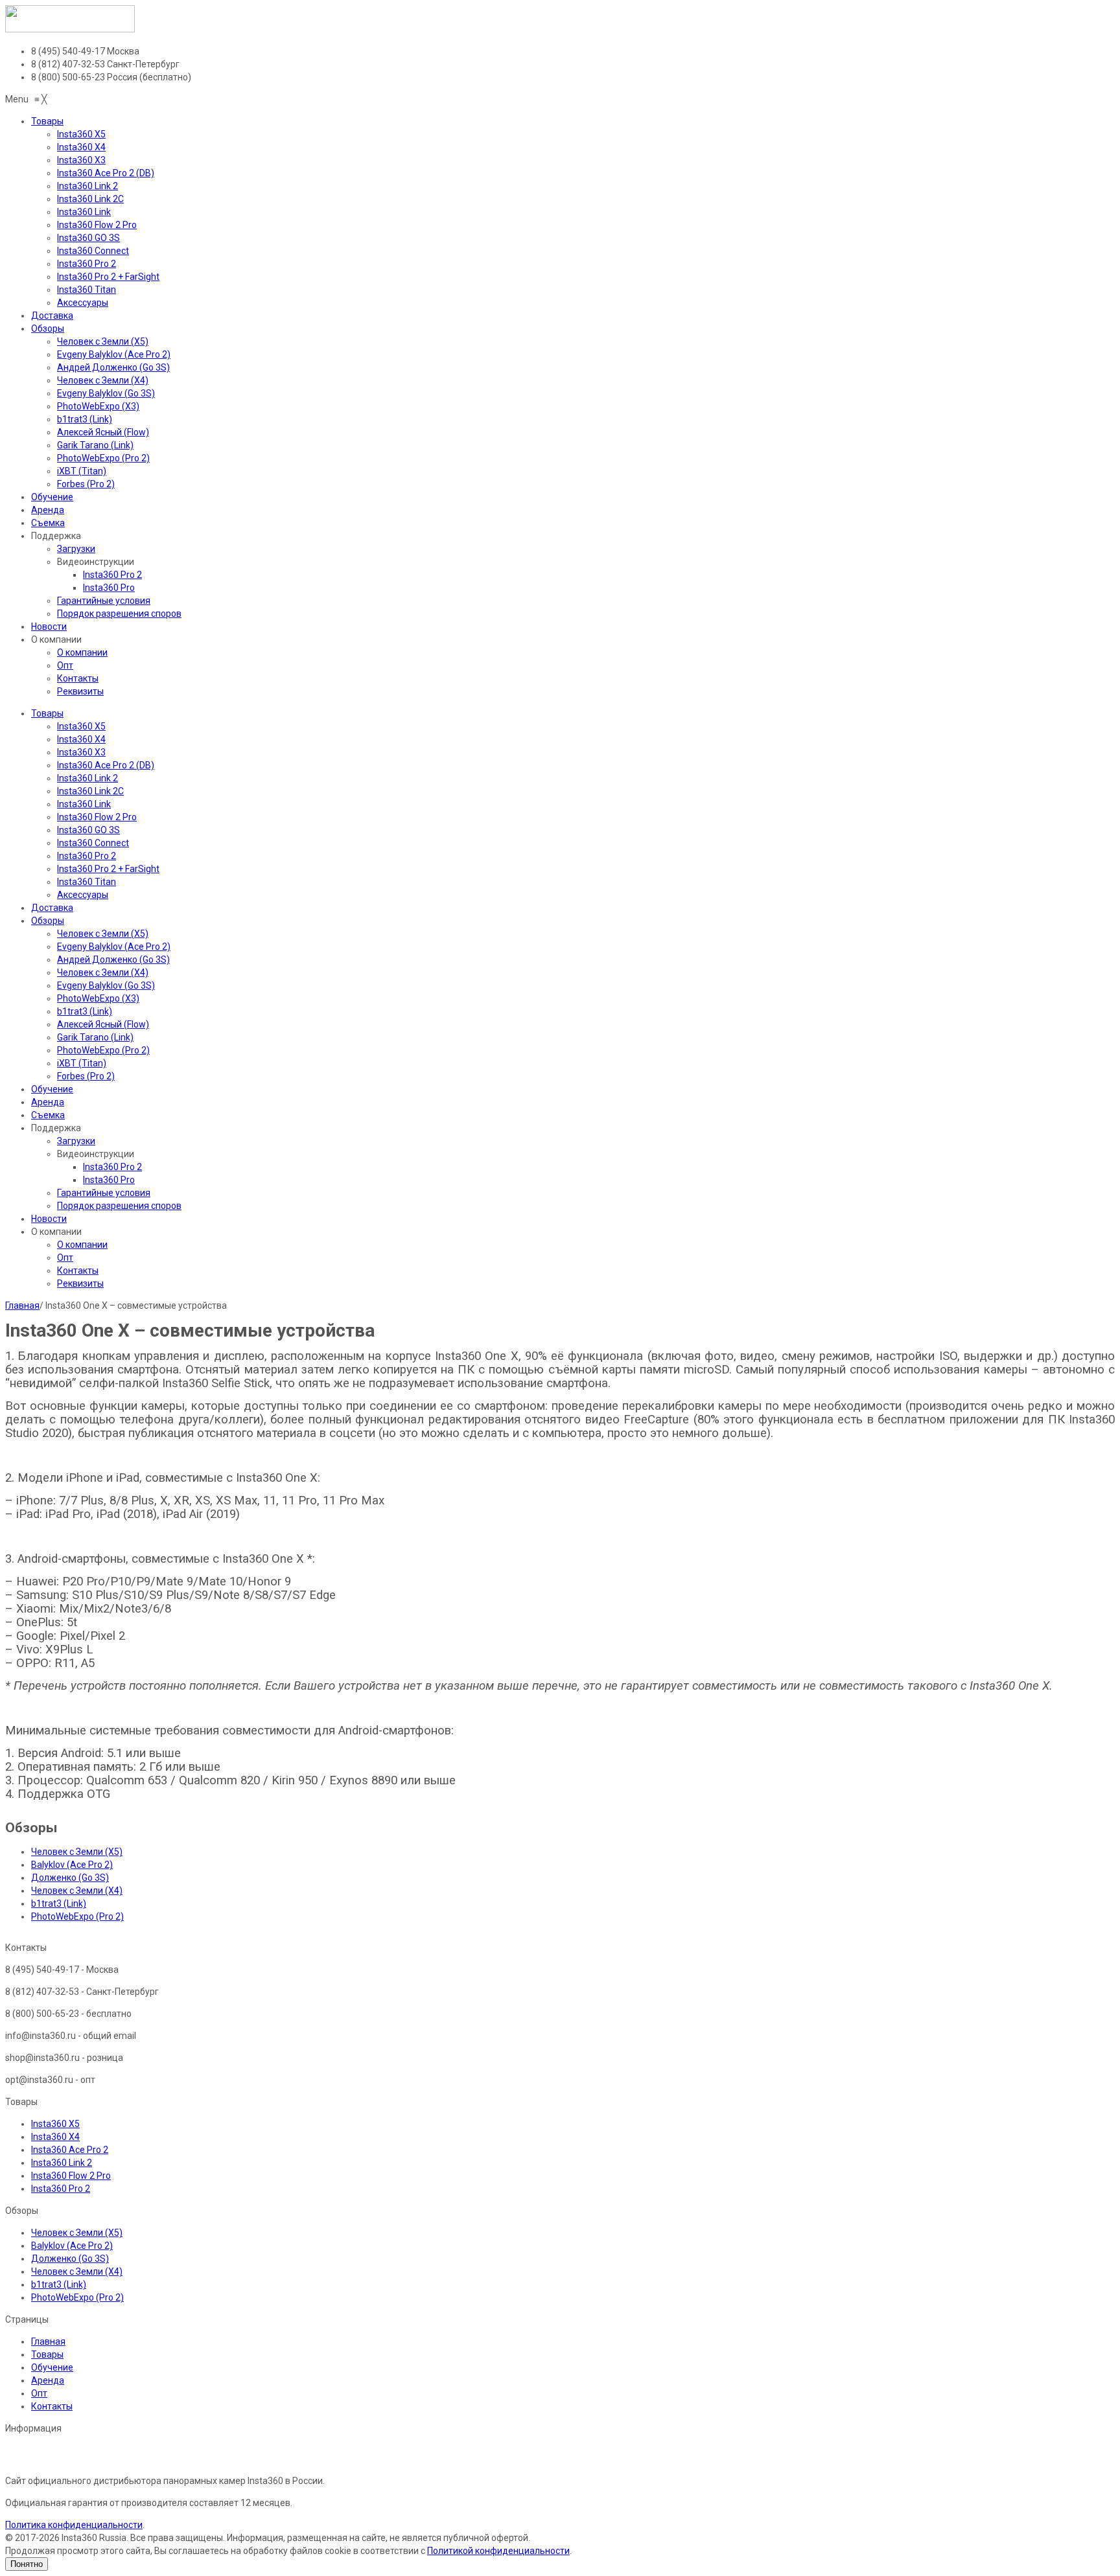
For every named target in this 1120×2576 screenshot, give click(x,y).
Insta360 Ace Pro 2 (70, 2150)
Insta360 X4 (81, 739)
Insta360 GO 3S (88, 830)
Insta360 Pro (109, 1180)
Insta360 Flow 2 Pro (97, 817)
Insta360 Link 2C (90, 791)
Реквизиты (80, 1283)
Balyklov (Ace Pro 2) (72, 1865)
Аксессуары (83, 895)
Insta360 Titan (87, 882)
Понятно (27, 2564)
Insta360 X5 (81, 726)
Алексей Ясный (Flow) (103, 1024)
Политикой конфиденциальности (498, 2551)
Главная (22, 1305)
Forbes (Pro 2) (86, 1076)
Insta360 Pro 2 (87, 856)
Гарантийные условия (104, 1193)
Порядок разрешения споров (119, 1206)
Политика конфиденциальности (74, 2525)
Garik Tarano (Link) (95, 1037)
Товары (47, 713)
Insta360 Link (84, 804)
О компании (82, 1245)
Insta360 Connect (93, 843)
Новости (49, 1219)
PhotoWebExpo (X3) (98, 998)
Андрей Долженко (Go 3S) (113, 960)
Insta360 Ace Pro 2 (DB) (106, 765)
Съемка (48, 1115)
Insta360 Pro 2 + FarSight (108, 869)
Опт (65, 1258)
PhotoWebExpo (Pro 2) (103, 1050)
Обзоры (48, 921)
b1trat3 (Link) (85, 1011)
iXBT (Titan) (82, 1063)
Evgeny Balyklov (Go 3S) (106, 985)
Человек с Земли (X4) (103, 972)
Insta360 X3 (81, 752)
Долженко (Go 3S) (70, 1878)
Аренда (48, 1102)
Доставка (52, 908)
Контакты (78, 1271)
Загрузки (76, 1141)
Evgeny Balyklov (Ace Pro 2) (114, 947)
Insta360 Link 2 (87, 778)
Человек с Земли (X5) (103, 934)
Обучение (52, 1089)
